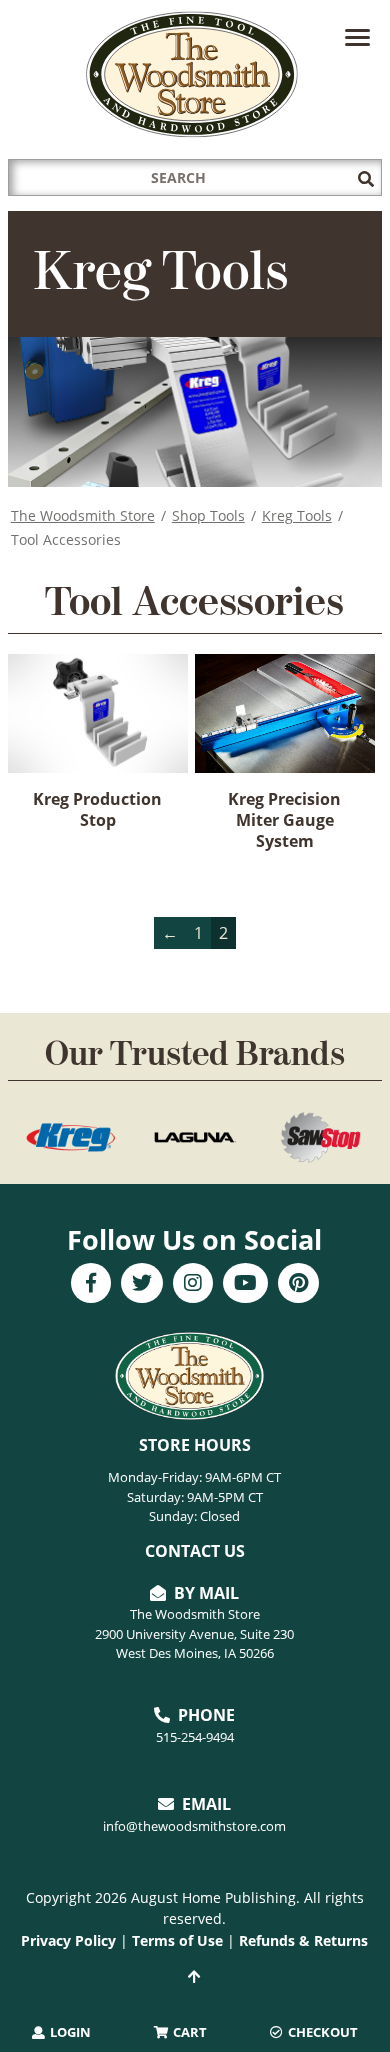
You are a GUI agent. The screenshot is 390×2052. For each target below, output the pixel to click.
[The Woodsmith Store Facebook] (91, 1285)
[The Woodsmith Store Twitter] (142, 1285)
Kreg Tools (297, 515)
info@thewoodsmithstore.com (194, 1826)
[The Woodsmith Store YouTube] (245, 1285)
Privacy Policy (68, 1940)
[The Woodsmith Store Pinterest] (298, 1285)
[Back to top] (195, 1977)
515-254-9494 (195, 1737)
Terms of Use (177, 1940)
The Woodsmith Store (83, 515)
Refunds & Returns (303, 1940)
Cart (188, 2032)
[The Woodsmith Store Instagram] (193, 1285)
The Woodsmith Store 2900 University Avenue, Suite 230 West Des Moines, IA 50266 (194, 1633)
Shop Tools (208, 515)
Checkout (321, 2032)
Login (69, 2032)
